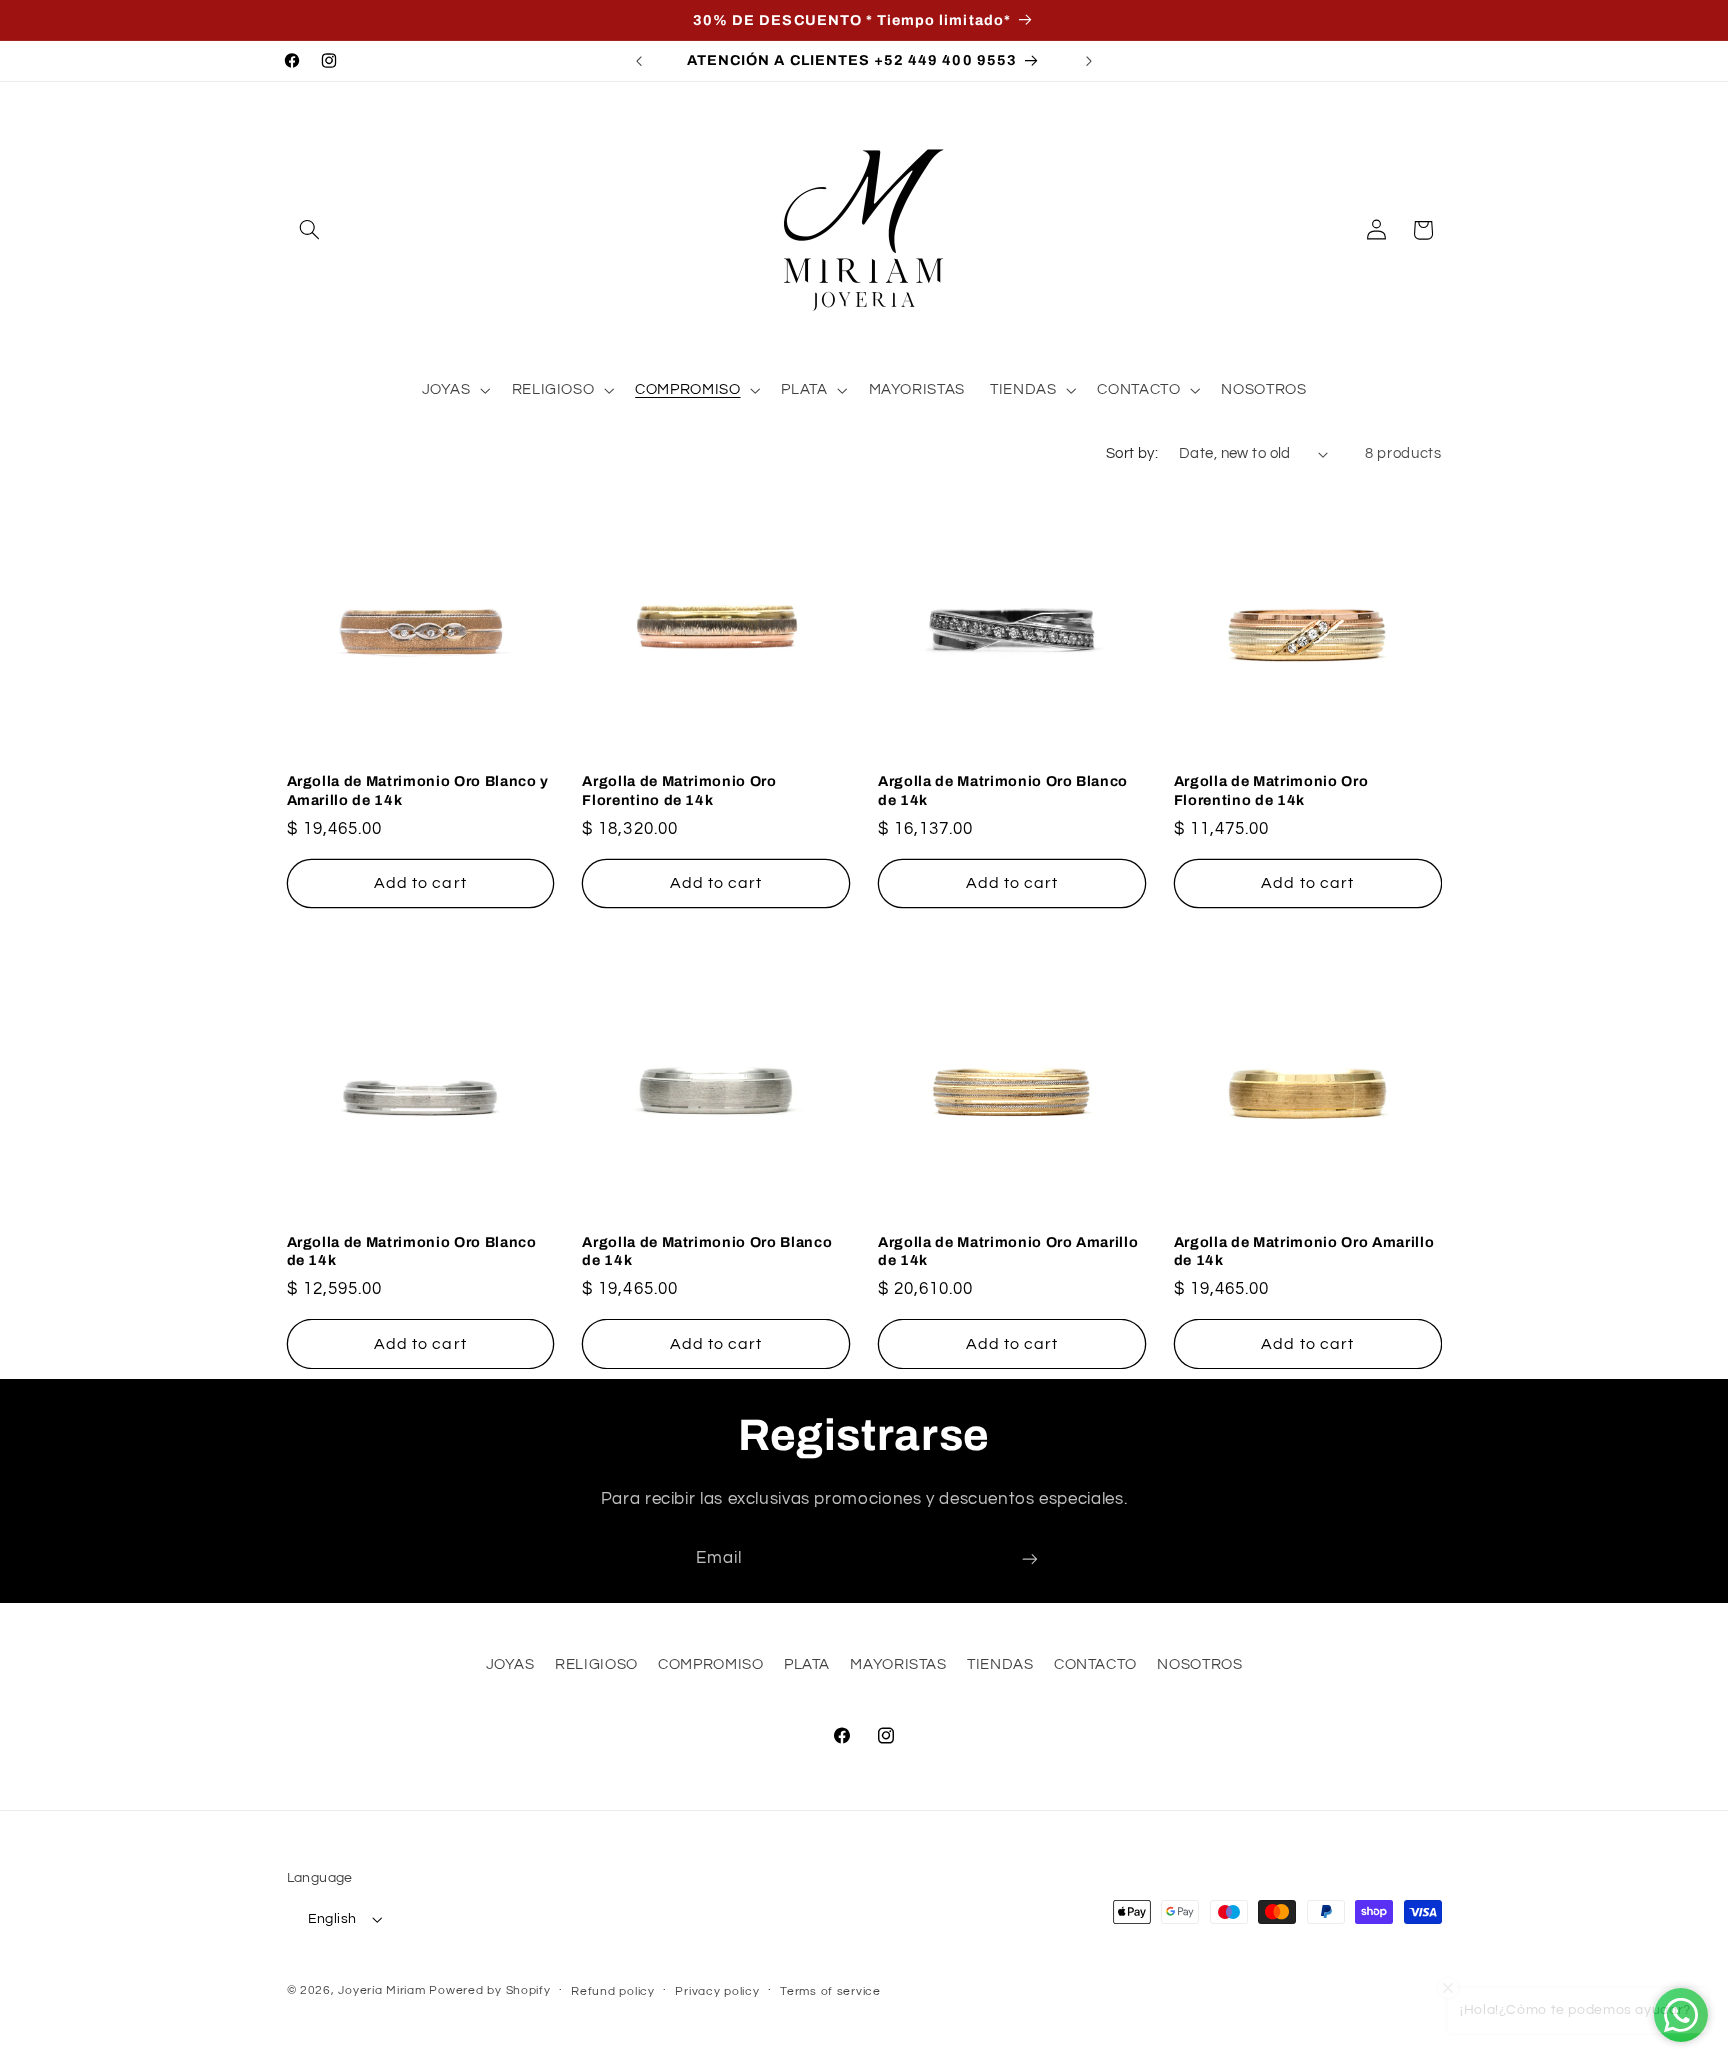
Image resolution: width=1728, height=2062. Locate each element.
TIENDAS (1000, 1664)
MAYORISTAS (898, 1664)
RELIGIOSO (596, 1664)
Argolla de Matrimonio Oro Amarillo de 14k (1008, 1251)
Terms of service (830, 1991)
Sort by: (1132, 453)
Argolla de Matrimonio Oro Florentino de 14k (679, 790)
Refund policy (613, 1991)
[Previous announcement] (639, 61)
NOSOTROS (1199, 1664)
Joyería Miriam (381, 1990)
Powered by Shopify (489, 1990)
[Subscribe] (1030, 1558)
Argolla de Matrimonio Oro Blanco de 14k (1003, 790)
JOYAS (510, 1664)
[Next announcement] (1089, 61)
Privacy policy (717, 1991)
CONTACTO (1095, 1664)
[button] (310, 230)
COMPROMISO (710, 1664)
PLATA (807, 1664)
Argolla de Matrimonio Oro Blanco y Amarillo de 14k (418, 790)
